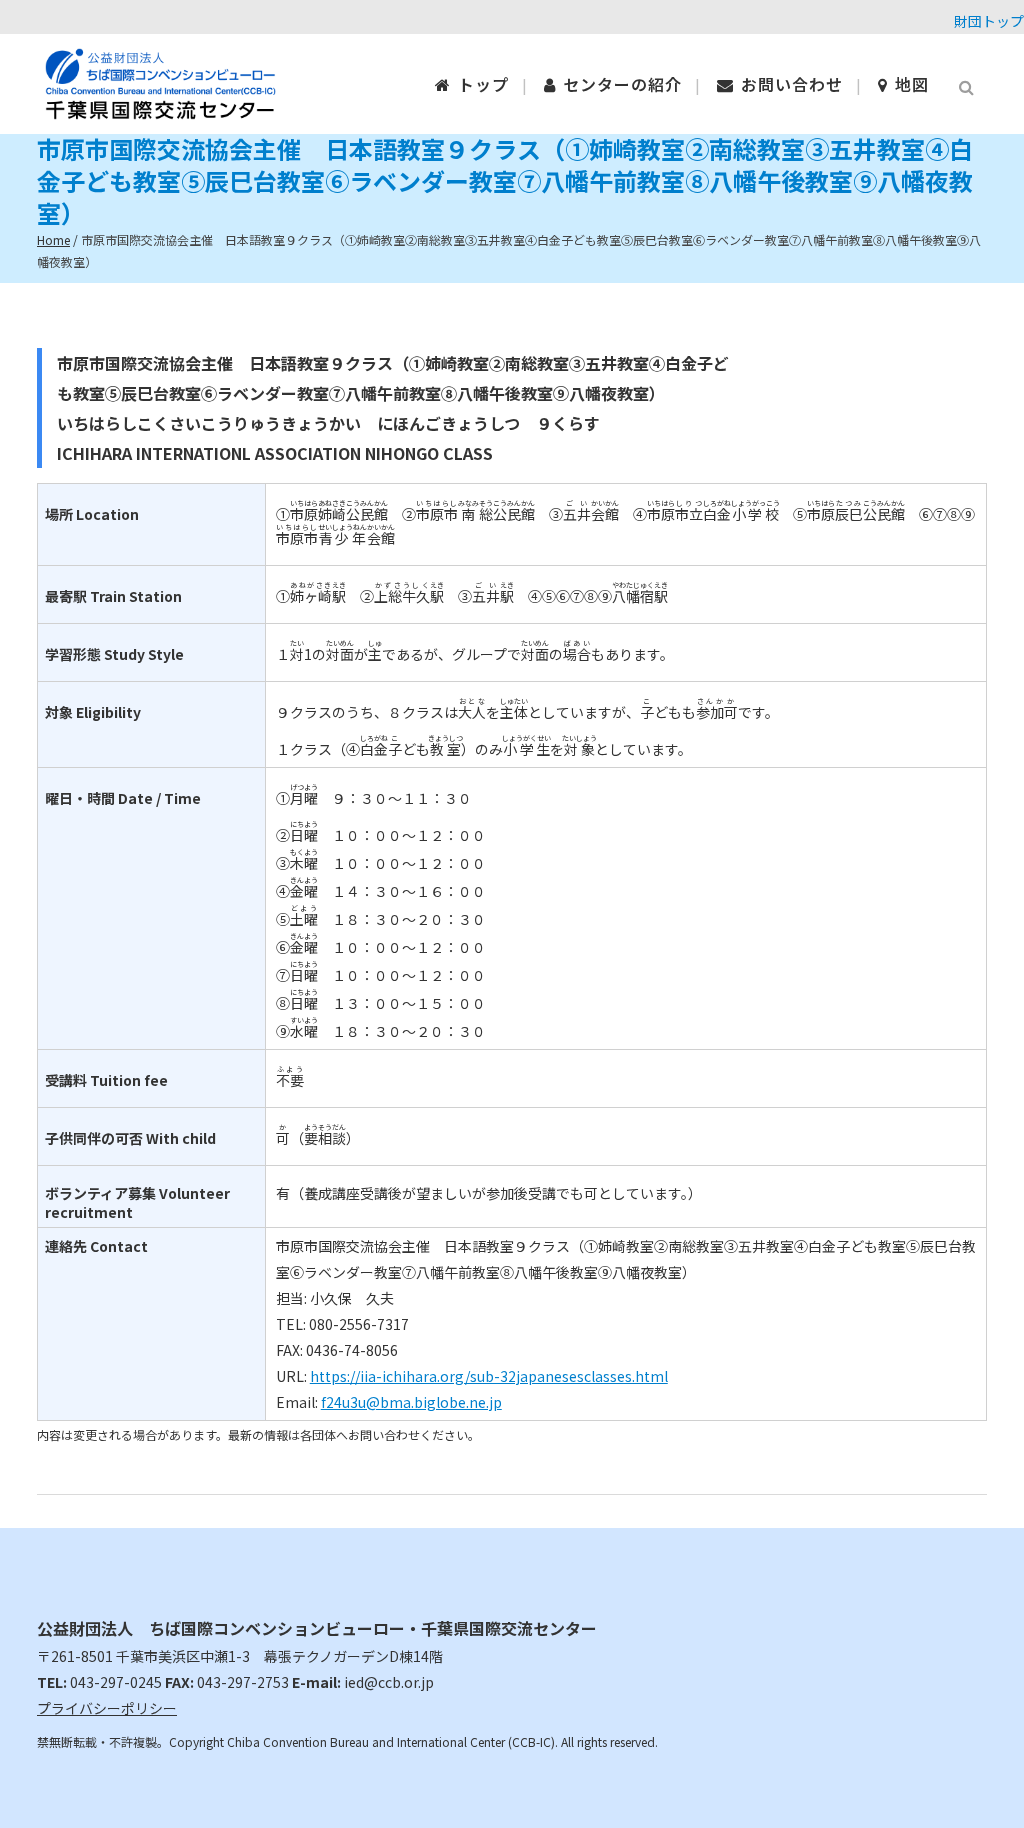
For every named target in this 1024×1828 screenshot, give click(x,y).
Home (53, 239)
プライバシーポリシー (107, 1708)
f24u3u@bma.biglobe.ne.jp (411, 1402)
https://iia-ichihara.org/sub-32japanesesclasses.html (489, 1376)
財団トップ (989, 21)
